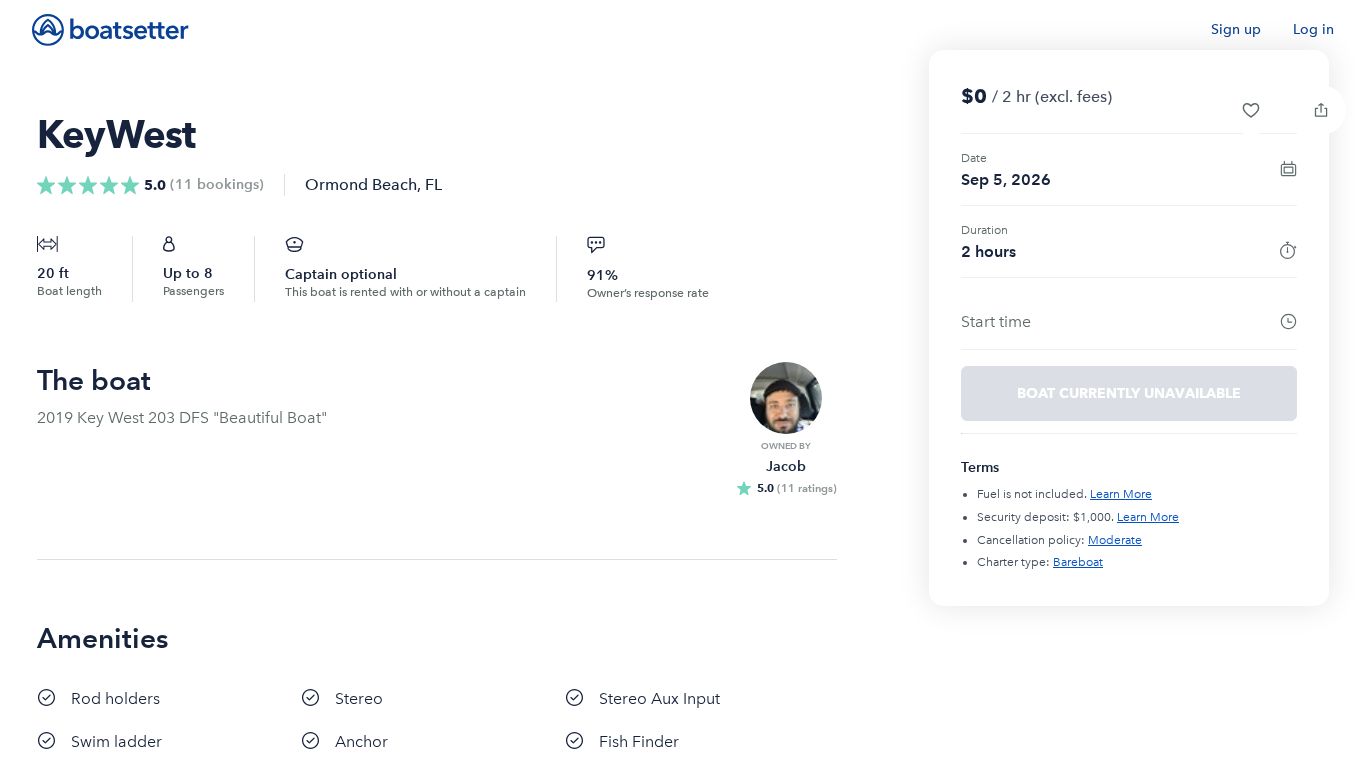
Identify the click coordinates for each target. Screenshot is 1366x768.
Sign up (1236, 29)
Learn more (1121, 494)
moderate (1115, 540)
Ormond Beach (361, 184)
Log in (1313, 29)
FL (433, 184)
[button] (1251, 110)
